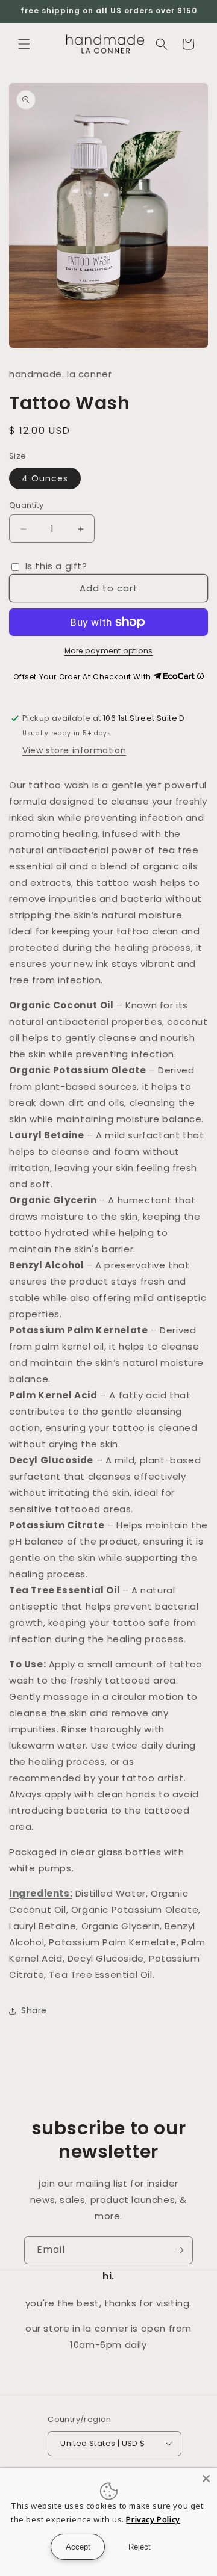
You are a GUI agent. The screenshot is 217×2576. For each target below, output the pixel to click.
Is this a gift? (55, 566)
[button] (24, 44)
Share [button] (34, 2010)
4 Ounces (45, 478)
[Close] (206, 2479)
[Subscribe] (179, 2250)
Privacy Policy (153, 2519)
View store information (74, 750)
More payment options (109, 651)
